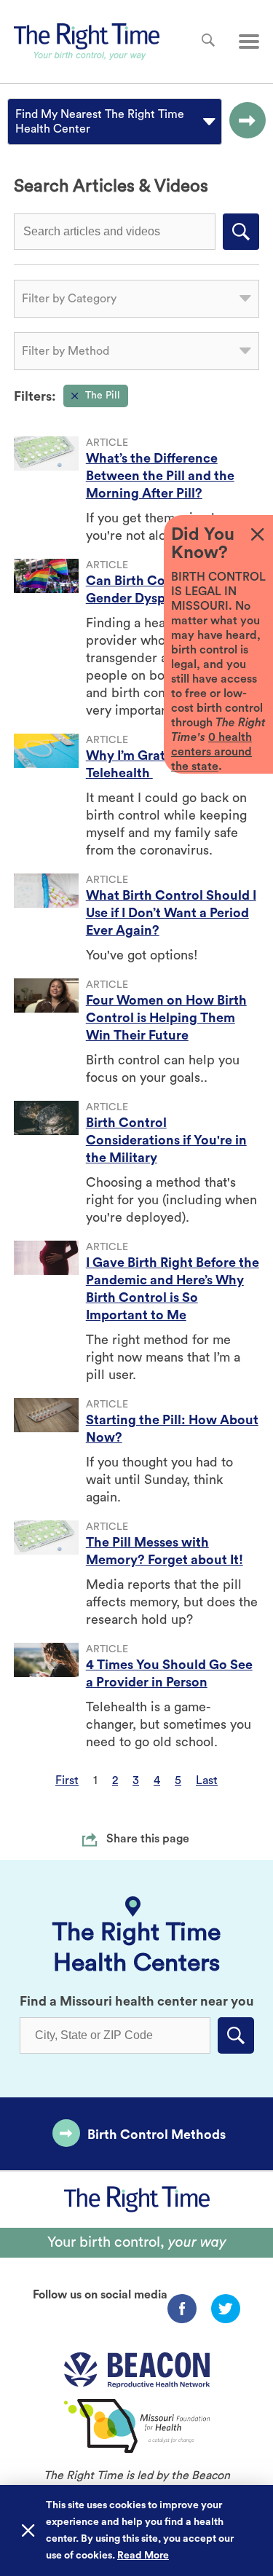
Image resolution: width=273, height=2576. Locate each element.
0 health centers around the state (211, 752)
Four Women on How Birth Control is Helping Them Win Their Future (166, 1018)
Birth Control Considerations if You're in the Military (166, 1140)
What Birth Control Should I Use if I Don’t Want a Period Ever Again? (171, 913)
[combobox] (17, 122)
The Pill (103, 396)
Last (207, 1780)
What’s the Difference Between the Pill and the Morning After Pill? (160, 476)
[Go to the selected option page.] (244, 122)
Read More (143, 2556)
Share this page (148, 1839)
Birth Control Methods (157, 2135)
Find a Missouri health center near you (137, 2001)
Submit (241, 232)
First (67, 1780)
